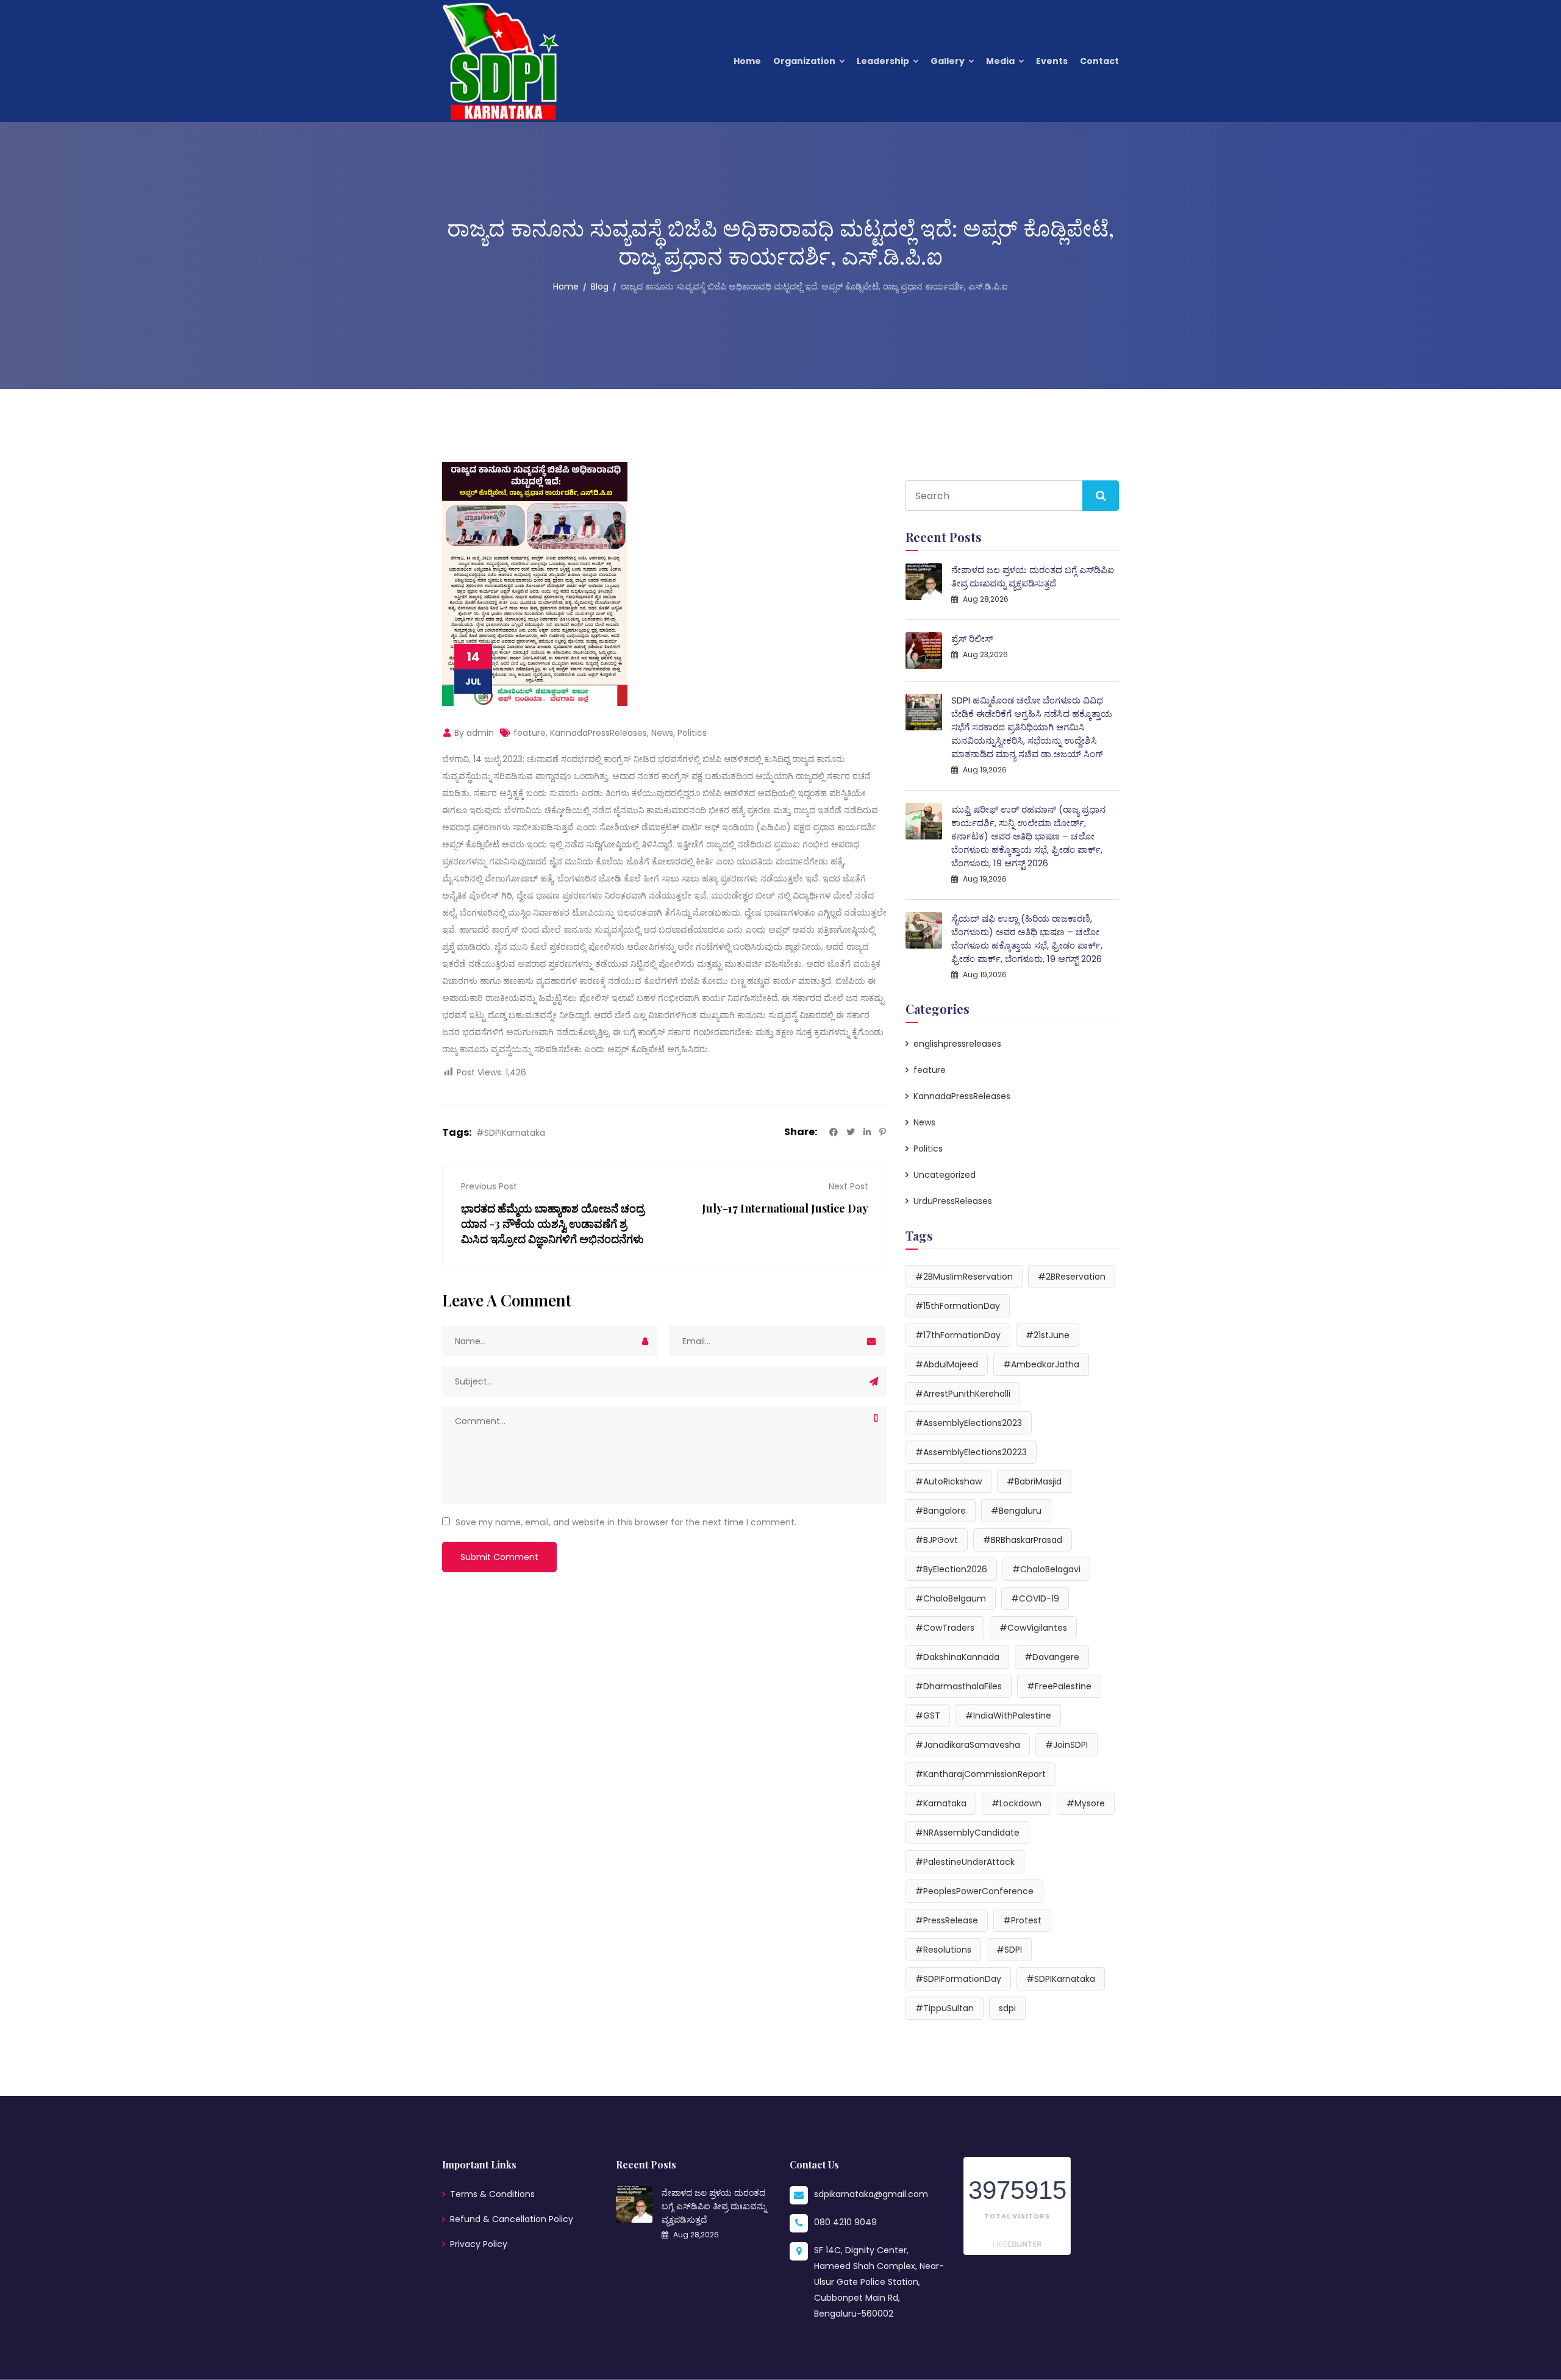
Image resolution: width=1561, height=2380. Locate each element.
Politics (692, 733)
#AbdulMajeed (947, 1364)
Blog (600, 287)
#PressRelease (947, 1920)
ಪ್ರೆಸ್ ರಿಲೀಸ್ (972, 639)
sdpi (1007, 2008)
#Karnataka (941, 1803)
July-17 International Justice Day (785, 1208)
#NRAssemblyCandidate (967, 1833)
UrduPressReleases (953, 1201)
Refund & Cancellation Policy (512, 2219)
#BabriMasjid (1034, 1481)
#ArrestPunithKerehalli (963, 1394)
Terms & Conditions (492, 2194)
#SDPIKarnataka (511, 1133)
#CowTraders (945, 1628)
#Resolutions (943, 1950)
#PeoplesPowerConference (974, 1891)
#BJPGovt (937, 1540)
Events (1052, 61)
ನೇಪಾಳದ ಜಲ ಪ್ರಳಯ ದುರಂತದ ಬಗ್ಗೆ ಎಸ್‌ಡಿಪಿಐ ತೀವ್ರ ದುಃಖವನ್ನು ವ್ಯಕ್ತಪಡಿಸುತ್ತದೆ (1033, 576)
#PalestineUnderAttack (965, 1862)
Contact (1099, 61)
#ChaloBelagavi (1046, 1569)
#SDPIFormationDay (958, 1979)
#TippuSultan (945, 2008)
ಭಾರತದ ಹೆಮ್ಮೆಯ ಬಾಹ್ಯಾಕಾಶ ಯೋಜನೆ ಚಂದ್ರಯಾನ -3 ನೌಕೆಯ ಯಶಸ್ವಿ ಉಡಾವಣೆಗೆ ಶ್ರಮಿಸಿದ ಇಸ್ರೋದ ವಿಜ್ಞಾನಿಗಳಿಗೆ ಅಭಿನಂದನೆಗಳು (553, 1224)
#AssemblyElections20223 (971, 1452)
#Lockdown (1016, 1803)
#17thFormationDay (958, 1335)
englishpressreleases (957, 1044)
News (662, 733)
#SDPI (1009, 1950)
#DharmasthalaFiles (959, 1686)
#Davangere (1052, 1657)
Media (1000, 61)
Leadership (883, 61)
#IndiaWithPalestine (1008, 1716)
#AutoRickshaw (948, 1481)
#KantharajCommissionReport (981, 1774)
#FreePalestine (1059, 1686)
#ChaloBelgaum (951, 1598)
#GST (928, 1716)
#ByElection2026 (951, 1569)
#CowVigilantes (1033, 1628)
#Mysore (1086, 1803)
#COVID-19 (1035, 1598)
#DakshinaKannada (957, 1657)
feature (530, 733)
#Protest (1022, 1920)
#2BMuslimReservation (964, 1277)
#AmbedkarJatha (1041, 1364)
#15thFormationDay (958, 1306)
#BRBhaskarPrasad (1023, 1540)
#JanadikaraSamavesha (968, 1745)
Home (747, 61)
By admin (473, 733)
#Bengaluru (1016, 1511)
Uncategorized (945, 1175)
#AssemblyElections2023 (969, 1423)
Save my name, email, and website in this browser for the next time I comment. (626, 1522)
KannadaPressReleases (598, 733)
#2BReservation (1072, 1277)
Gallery (948, 61)
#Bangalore (941, 1511)
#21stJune (1048, 1335)
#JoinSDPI (1066, 1745)
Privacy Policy (479, 2244)
